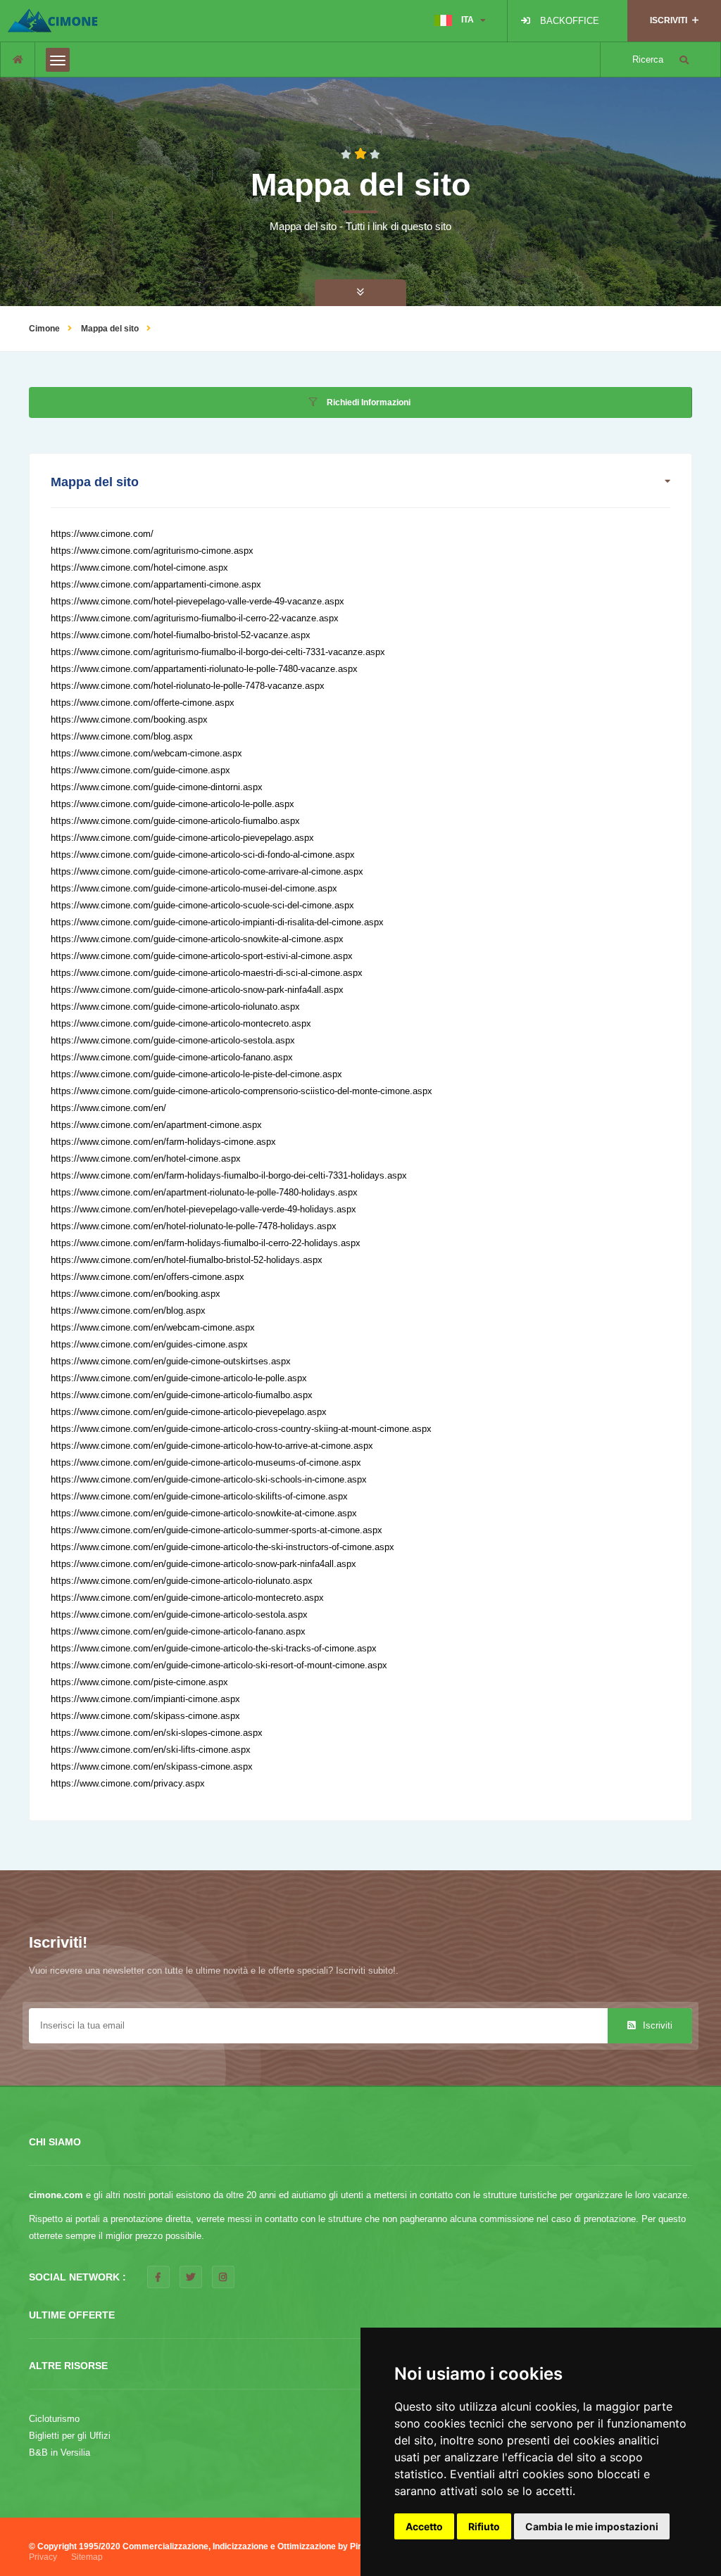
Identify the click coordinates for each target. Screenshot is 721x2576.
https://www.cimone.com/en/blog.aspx (128, 1311)
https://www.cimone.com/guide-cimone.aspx (140, 770)
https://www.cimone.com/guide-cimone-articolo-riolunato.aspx (175, 1007)
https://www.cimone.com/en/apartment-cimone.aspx (156, 1125)
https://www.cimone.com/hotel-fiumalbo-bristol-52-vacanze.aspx (181, 635)
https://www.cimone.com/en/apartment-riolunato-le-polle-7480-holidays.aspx (204, 1192)
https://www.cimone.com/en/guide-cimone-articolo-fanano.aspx (178, 1631)
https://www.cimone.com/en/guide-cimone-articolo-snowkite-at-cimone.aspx (204, 1513)
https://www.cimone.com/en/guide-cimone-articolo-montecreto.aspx (187, 1598)
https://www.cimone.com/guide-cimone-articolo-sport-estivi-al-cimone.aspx (202, 956)
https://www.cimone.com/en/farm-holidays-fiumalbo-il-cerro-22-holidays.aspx (206, 1243)
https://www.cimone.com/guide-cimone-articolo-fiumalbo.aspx (175, 821)
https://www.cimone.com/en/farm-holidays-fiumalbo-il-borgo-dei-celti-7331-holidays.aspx (229, 1175)
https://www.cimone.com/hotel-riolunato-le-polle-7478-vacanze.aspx (188, 686)
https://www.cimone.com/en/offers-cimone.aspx (148, 1277)
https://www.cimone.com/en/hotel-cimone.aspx (146, 1159)
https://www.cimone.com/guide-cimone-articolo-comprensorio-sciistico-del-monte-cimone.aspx (242, 1091)
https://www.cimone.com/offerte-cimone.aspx (143, 703)
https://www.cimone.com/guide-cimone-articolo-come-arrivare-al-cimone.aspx (207, 871)
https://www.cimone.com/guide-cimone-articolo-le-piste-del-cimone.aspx (196, 1074)
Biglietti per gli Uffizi (70, 2436)
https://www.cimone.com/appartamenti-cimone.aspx (156, 584)
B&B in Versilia (59, 2453)
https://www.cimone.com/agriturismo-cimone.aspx (152, 551)
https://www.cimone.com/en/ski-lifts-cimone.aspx (151, 1750)
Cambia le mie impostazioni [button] (592, 2526)
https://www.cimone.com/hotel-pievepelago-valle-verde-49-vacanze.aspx (198, 601)
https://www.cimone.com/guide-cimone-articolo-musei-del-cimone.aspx (194, 888)
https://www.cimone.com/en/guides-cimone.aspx (149, 1344)
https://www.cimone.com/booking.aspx (129, 719)
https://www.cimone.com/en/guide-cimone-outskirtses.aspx (171, 1361)
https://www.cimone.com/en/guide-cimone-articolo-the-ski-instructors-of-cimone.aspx (222, 1547)
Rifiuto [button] (484, 2526)
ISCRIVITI (670, 20)
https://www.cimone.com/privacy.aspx (128, 1783)
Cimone (44, 329)
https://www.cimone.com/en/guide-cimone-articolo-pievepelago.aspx (189, 1412)
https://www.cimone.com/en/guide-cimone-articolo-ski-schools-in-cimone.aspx (209, 1479)
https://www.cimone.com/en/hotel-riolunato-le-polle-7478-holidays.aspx (194, 1226)
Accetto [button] (424, 2526)
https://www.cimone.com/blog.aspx (122, 736)
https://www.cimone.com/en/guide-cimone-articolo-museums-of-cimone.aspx (206, 1463)
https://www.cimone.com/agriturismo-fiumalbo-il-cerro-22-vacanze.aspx (195, 618)
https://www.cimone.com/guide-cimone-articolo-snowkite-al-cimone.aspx (197, 939)
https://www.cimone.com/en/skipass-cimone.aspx (152, 1766)
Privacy (43, 2557)
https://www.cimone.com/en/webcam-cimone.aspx (153, 1327)
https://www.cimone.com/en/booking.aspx (136, 1294)
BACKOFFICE (570, 21)
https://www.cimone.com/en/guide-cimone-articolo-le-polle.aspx (179, 1378)
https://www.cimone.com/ (102, 534)
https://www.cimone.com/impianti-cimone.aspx (145, 1699)
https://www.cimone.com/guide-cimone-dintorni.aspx (157, 787)
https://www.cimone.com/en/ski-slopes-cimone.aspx (157, 1733)
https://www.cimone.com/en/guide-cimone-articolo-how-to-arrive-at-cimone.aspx (212, 1446)
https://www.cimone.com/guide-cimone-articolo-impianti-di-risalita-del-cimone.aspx (217, 922)
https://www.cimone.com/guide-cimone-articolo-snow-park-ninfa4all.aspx (197, 990)
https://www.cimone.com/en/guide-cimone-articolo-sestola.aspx (179, 1614)
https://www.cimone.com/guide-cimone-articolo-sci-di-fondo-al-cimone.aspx (203, 855)
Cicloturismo (54, 2419)
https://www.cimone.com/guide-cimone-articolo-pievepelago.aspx (182, 838)
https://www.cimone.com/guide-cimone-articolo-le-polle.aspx (173, 804)
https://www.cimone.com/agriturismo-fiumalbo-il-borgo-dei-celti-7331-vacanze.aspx (218, 652)
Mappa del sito (110, 329)
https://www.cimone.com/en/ (108, 1108)
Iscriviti (656, 2025)
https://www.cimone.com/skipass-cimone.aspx (145, 1716)
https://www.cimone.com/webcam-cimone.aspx (146, 753)
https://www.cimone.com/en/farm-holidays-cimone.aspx (163, 1142)
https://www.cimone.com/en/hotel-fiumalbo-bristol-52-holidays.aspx (187, 1260)
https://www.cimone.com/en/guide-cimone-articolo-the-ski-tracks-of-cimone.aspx (214, 1648)
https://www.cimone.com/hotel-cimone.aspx (139, 567)
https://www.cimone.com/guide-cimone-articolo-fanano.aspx (172, 1057)
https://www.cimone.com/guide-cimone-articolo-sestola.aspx (173, 1040)
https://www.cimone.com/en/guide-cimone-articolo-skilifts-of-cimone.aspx (199, 1496)
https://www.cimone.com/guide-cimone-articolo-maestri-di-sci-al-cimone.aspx (207, 973)
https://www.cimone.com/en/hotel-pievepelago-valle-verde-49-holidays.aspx (203, 1209)
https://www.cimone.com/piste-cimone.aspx (139, 1682)
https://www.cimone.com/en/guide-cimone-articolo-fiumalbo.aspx (182, 1395)
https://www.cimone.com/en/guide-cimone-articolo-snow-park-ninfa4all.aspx (203, 1564)
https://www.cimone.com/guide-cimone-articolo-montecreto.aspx (181, 1023)
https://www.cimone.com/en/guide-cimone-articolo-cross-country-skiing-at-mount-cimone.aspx (241, 1429)
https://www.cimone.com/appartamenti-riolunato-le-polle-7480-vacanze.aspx (204, 669)
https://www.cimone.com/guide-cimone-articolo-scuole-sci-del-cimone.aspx (202, 905)
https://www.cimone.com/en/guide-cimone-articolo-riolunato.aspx (182, 1581)
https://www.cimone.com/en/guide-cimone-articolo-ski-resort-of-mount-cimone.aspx (219, 1665)
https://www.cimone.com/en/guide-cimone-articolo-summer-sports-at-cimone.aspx (217, 1530)
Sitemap (87, 2557)
